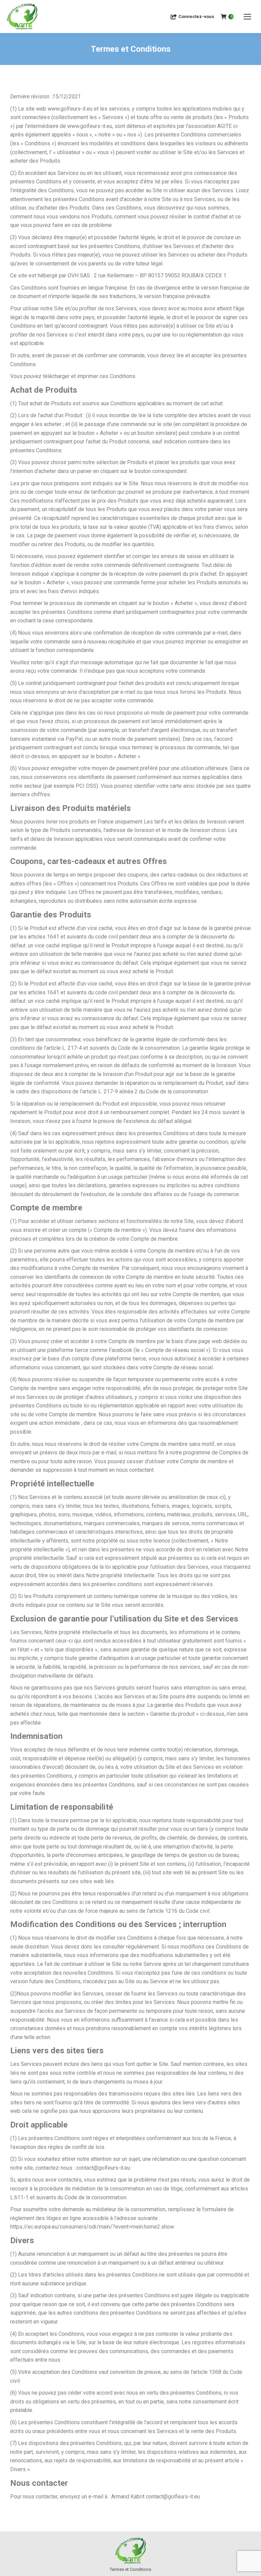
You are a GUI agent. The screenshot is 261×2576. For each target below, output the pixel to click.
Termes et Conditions (130, 2569)
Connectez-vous (196, 17)
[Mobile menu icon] (247, 17)
